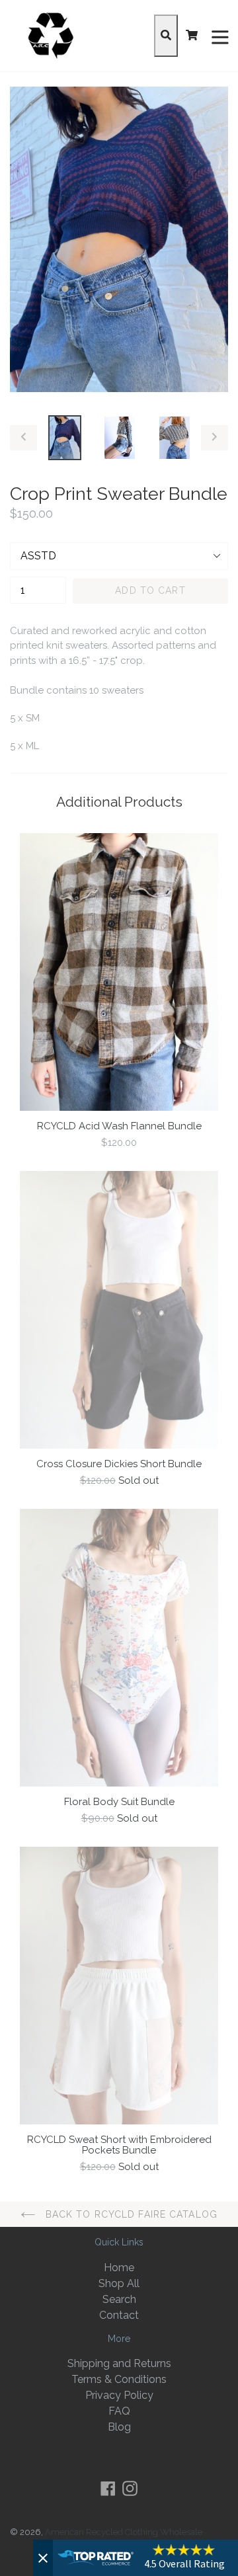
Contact (119, 2315)
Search (119, 2299)
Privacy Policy (119, 2395)
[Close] (43, 2558)
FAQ (119, 2411)
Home (119, 2268)
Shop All (119, 2283)
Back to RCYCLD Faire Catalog (130, 2214)
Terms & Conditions (119, 2379)
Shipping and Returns (119, 2363)
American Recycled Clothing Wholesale (124, 2532)
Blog (119, 2427)
